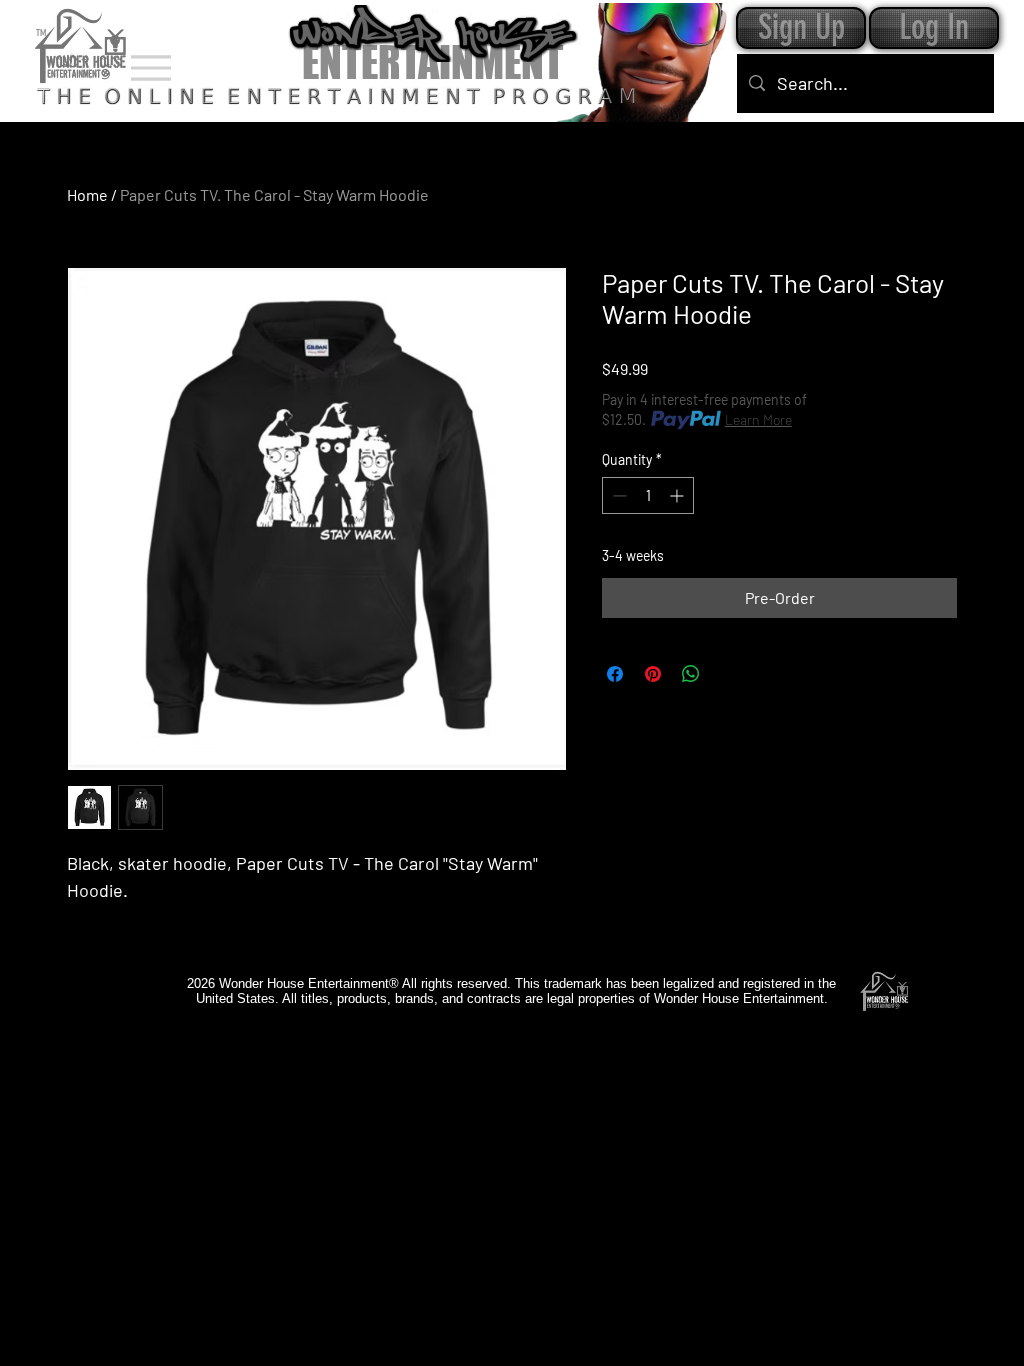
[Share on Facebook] (615, 674)
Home (87, 194)
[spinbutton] (648, 495)
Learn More (758, 419)
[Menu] (150, 67)
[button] (934, 28)
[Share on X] (729, 674)
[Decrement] (617, 495)
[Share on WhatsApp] (691, 674)
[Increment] (678, 495)
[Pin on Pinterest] (653, 674)
